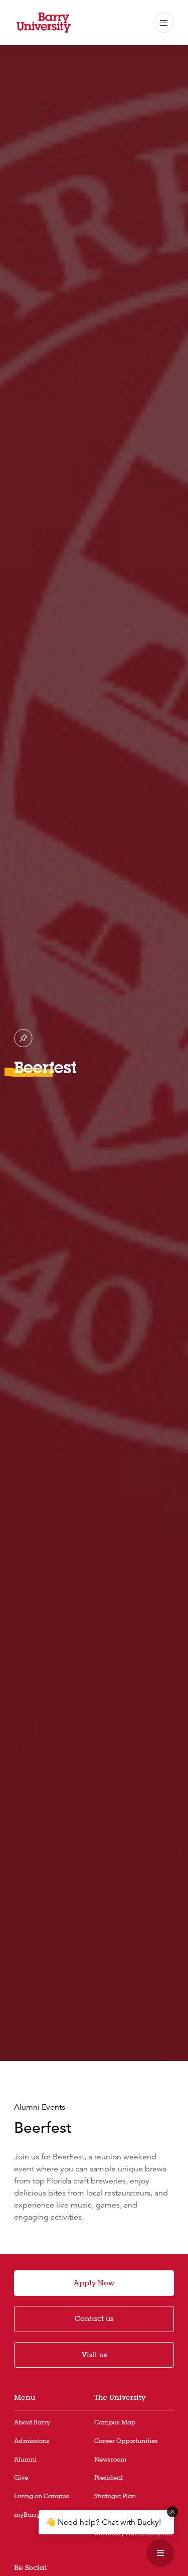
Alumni (25, 2459)
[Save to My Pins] (23, 1038)
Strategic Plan (115, 2496)
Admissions (32, 2441)
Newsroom (110, 2459)
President (109, 2477)
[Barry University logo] (44, 23)
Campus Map (115, 2422)
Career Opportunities (126, 2441)
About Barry (32, 2422)
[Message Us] (160, 2553)
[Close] (172, 2512)
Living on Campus (42, 2496)
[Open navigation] (164, 23)
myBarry (27, 2515)
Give (21, 2477)
